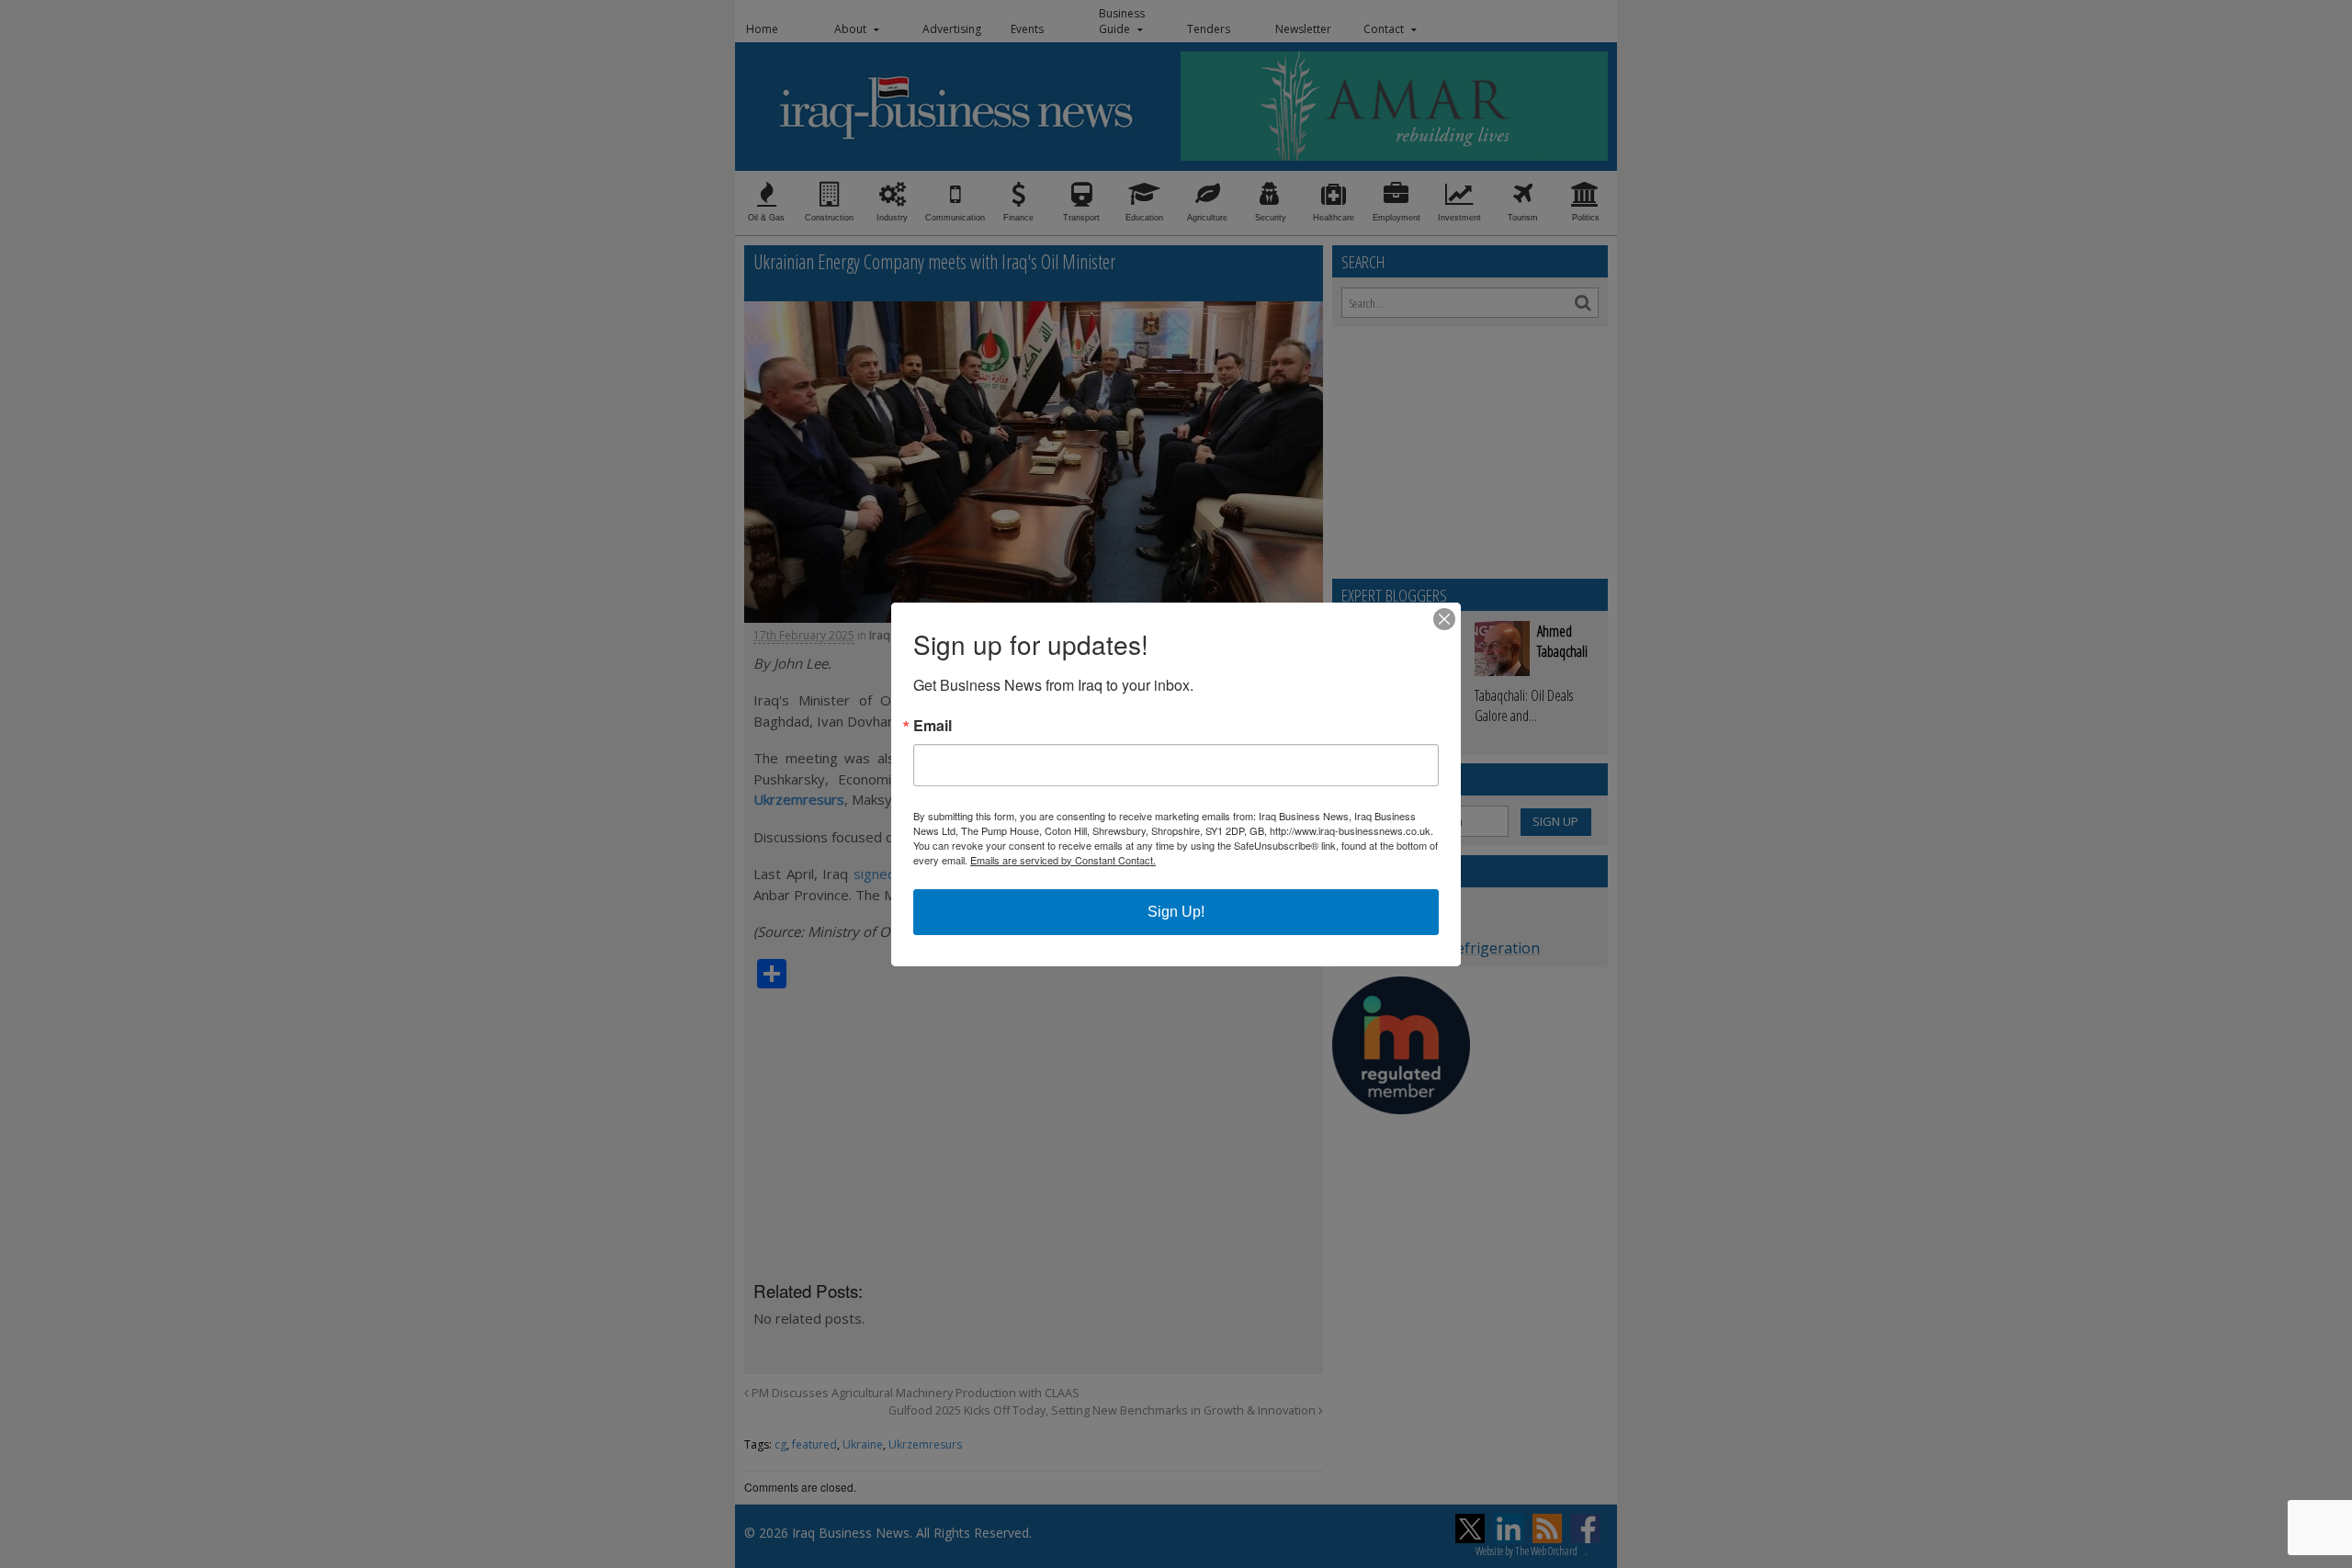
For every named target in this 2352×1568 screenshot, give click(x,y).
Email (933, 726)
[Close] (1444, 619)
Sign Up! (1176, 912)
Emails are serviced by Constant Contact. (1063, 860)
